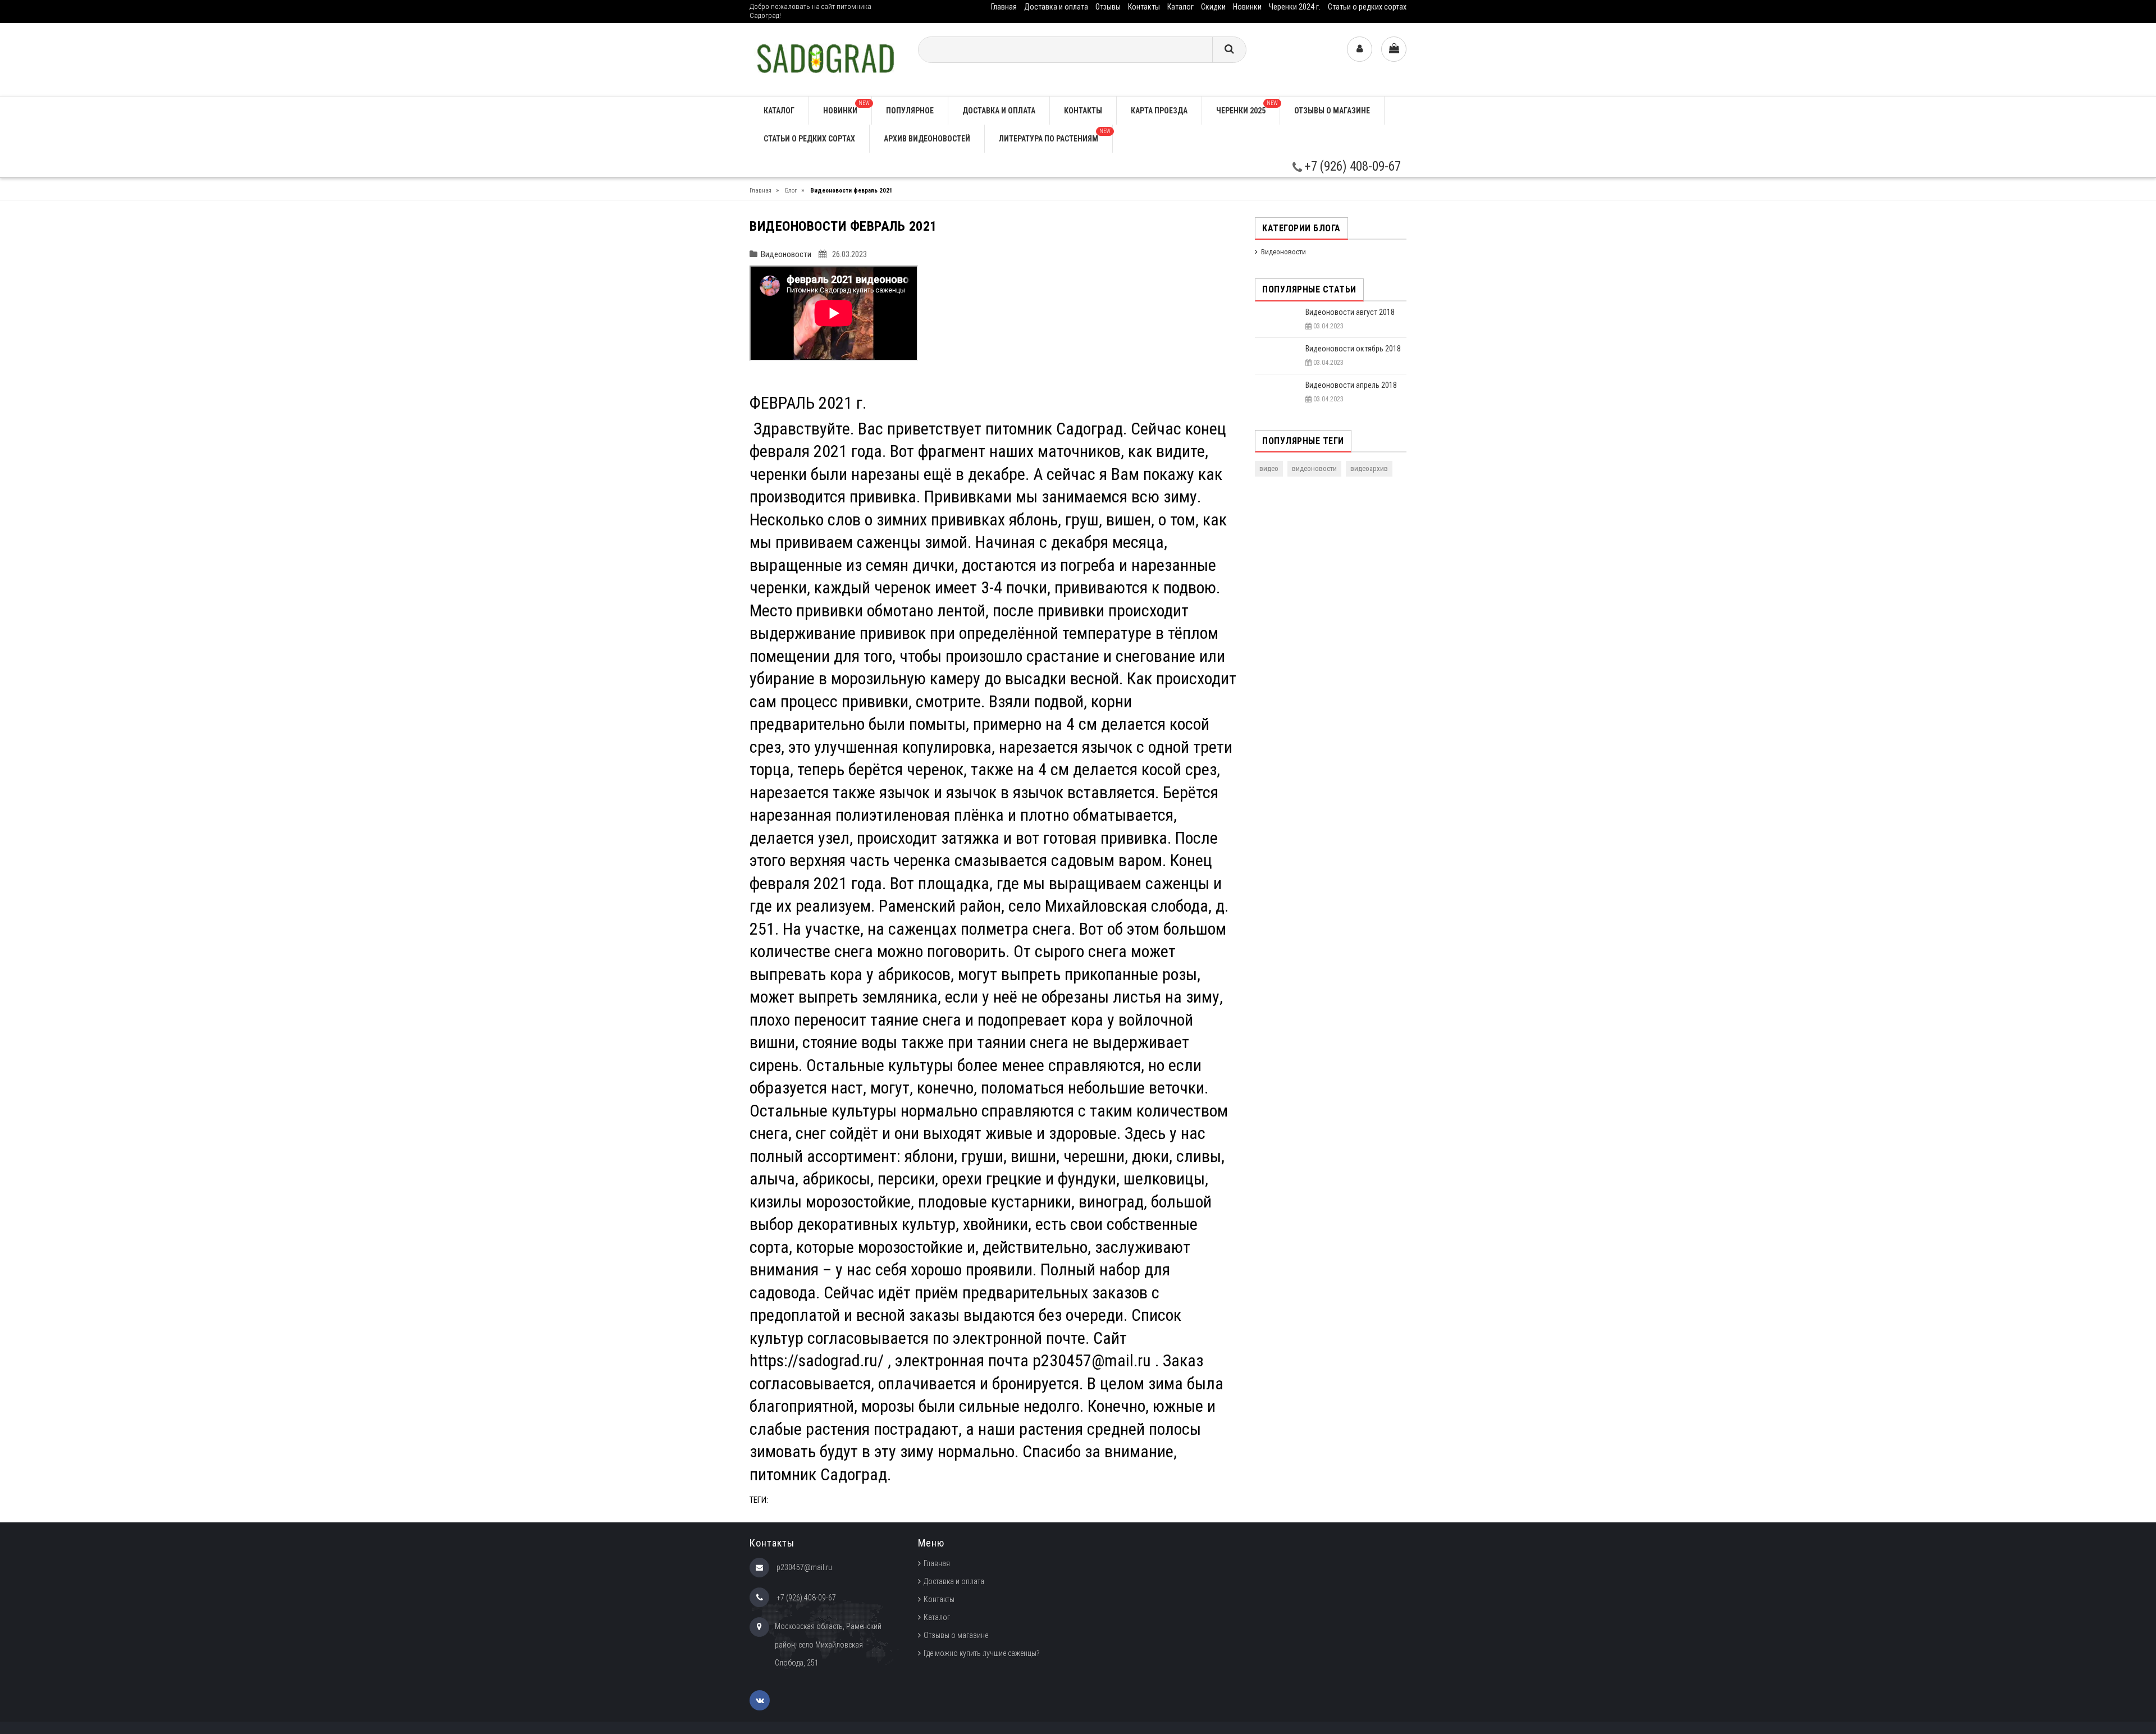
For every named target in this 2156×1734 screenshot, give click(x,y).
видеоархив (1369, 468)
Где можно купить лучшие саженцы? (982, 1653)
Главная (1004, 7)
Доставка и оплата (1056, 7)
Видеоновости (786, 254)
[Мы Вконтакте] (760, 1700)
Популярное (910, 111)
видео (1269, 468)
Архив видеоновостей (927, 139)
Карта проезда (1159, 111)
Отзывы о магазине (1332, 111)
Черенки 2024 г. (1295, 7)
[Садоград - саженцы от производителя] (825, 59)
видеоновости (1314, 468)
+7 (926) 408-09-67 (1351, 166)
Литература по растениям (1055, 136)
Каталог (1180, 7)
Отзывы (1108, 7)
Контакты (1144, 7)
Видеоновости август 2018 (1350, 312)
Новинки (1247, 7)
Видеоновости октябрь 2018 (1353, 349)
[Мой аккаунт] (1360, 49)
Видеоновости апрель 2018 (1351, 385)
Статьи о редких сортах (1367, 7)
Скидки (1213, 7)
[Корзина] (1394, 49)
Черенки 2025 (1247, 107)
